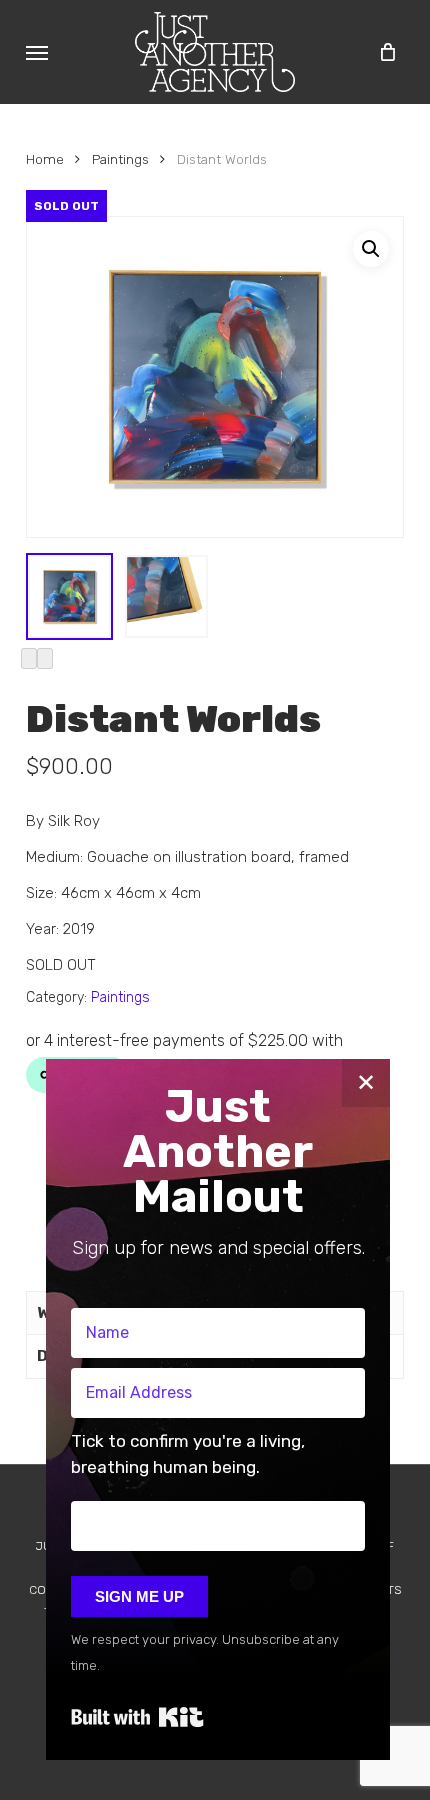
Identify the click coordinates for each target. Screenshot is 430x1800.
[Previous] (29, 658)
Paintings (120, 159)
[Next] (45, 658)
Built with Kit (137, 1717)
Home (45, 159)
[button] (37, 52)
